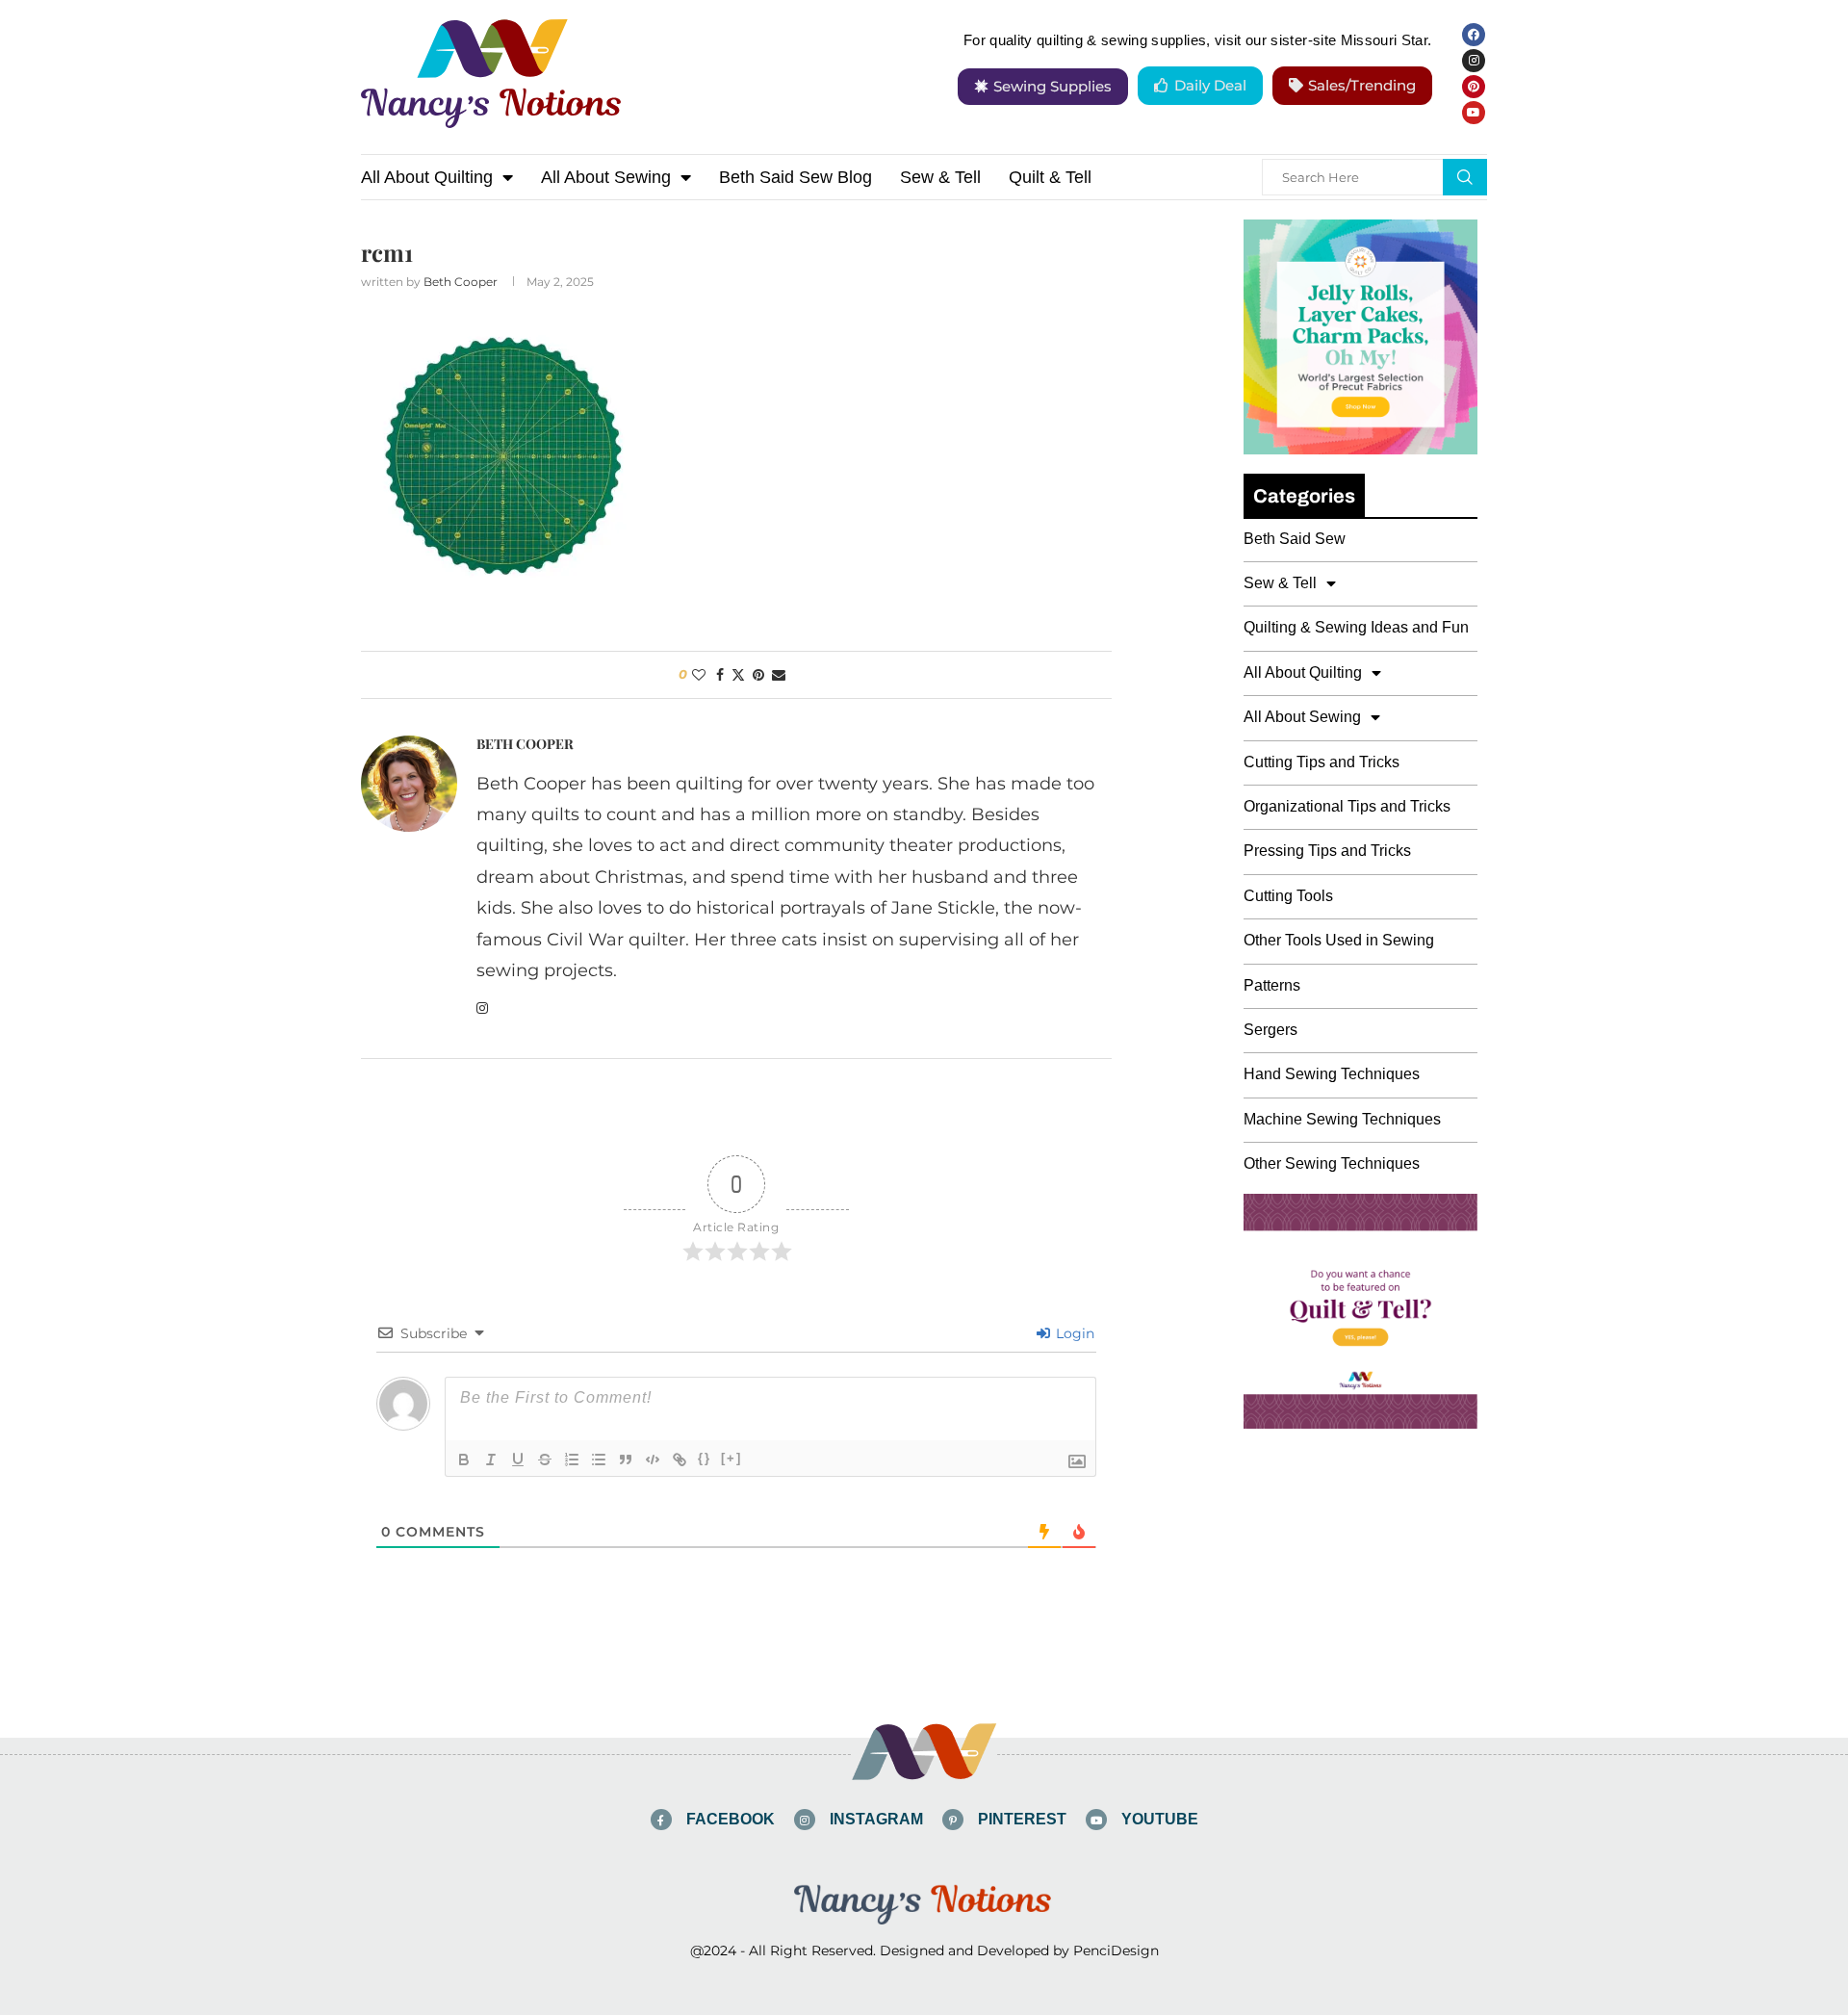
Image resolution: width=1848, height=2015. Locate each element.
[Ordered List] (572, 1460)
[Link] (680, 1460)
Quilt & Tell (1050, 177)
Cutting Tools (1288, 896)
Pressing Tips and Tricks (1327, 851)
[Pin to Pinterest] (758, 675)
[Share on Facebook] (720, 675)
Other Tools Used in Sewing (1339, 940)
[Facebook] (1474, 35)
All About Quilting (427, 177)
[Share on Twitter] (738, 675)
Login (1073, 1333)
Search (1465, 177)
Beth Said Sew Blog (796, 177)
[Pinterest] (1474, 87)
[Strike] (545, 1460)
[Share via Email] (779, 675)
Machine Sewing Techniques (1342, 1119)
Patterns (1272, 985)
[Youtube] (1474, 113)
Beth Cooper (461, 282)
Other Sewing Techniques (1332, 1163)
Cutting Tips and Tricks (1322, 762)
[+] (731, 1458)
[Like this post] (699, 675)
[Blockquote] (626, 1460)
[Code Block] (653, 1460)
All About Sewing (606, 177)
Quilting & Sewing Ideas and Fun (1356, 627)
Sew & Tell (940, 177)
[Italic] (491, 1460)
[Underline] (518, 1460)
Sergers (1270, 1030)
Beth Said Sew (1295, 539)
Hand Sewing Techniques (1332, 1074)
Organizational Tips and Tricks (1347, 806)
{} (705, 1458)
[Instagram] (1474, 61)
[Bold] (464, 1460)
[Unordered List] (599, 1460)
